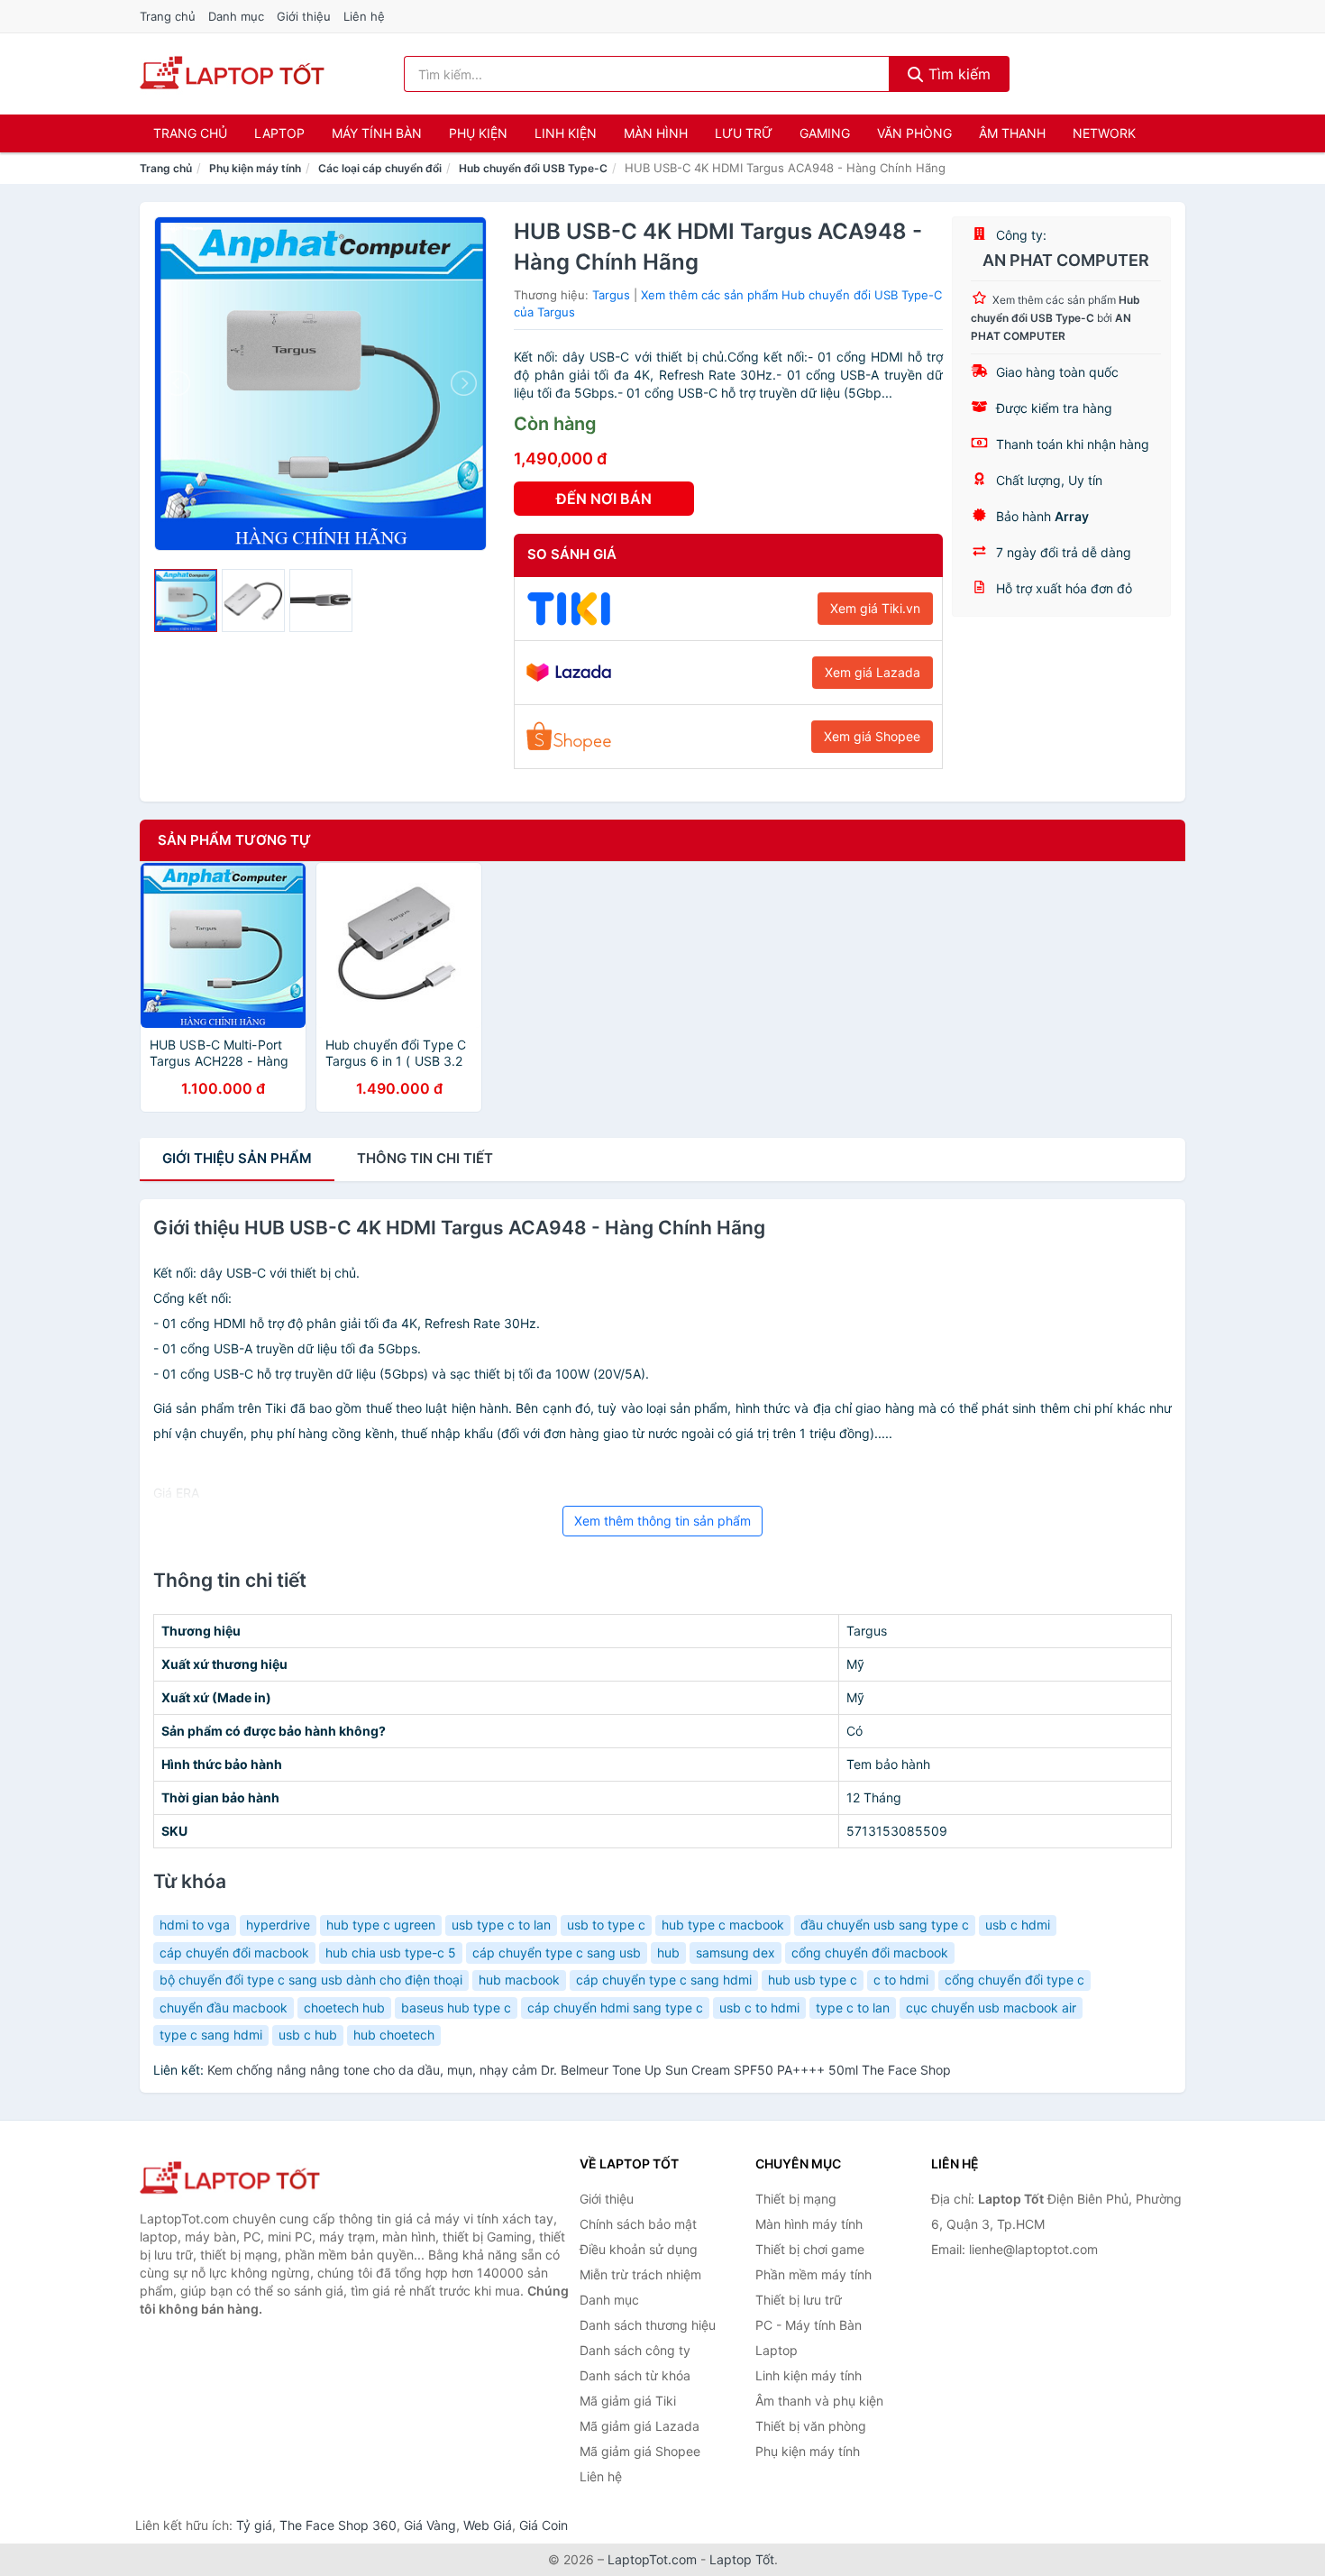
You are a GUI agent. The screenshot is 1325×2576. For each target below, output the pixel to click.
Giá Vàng (430, 2525)
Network (1104, 133)
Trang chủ (168, 16)
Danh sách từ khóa (635, 2375)
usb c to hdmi (759, 2008)
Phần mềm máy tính (813, 2274)
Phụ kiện (478, 133)
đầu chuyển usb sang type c (885, 1925)
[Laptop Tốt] (230, 2179)
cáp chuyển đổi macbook (234, 1953)
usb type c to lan (501, 1925)
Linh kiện (566, 133)
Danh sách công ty (635, 2350)
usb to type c (606, 1925)
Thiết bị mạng (796, 2199)
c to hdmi (901, 1980)
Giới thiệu (304, 16)
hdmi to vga (195, 1925)
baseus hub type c (456, 2008)
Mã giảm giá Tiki (628, 2401)
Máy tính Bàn (377, 133)
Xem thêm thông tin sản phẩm (662, 1521)
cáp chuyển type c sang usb (557, 1953)
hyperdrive (278, 1925)
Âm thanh (1012, 133)
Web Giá (488, 2525)
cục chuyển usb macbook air (991, 2008)
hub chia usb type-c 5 (391, 1953)
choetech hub (344, 2008)
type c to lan (853, 2008)
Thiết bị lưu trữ (799, 2300)
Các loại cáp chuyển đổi (380, 168)
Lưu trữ (744, 133)
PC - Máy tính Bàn (809, 2325)
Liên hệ (364, 16)
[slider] (186, 600)
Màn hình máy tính (809, 2224)
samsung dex (736, 1953)
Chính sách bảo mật (638, 2224)
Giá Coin (544, 2525)
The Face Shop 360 (338, 2525)
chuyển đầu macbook (224, 2008)
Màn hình (656, 133)
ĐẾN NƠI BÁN (604, 499)
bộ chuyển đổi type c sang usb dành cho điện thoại (311, 1980)
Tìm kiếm (957, 74)
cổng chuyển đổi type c (1014, 1980)
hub (668, 1953)
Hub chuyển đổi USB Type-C (533, 168)
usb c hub (308, 2035)
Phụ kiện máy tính (255, 168)
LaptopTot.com (652, 2559)
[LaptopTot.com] (232, 74)
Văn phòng (914, 133)
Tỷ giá (254, 2525)
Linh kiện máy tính (809, 2375)
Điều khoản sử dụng (639, 2249)
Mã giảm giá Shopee (640, 2451)
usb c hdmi (1018, 1925)
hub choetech (394, 2035)
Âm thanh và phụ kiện (819, 2401)
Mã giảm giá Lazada (640, 2426)
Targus (611, 295)
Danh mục (236, 16)
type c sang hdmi (211, 2035)
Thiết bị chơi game (810, 2249)
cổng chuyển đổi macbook (870, 1953)
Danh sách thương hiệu (648, 2325)
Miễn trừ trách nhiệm (640, 2274)
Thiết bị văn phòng (811, 2426)
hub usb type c (813, 1980)
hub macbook (519, 1980)
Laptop (279, 133)
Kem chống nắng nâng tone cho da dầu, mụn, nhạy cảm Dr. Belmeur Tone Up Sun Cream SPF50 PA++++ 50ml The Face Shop (579, 2070)
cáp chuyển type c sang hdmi (664, 1980)
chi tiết (425, 1158)
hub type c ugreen (381, 1925)
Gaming (825, 133)
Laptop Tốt (742, 2559)
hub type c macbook (723, 1925)
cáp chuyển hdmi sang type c (615, 2008)
